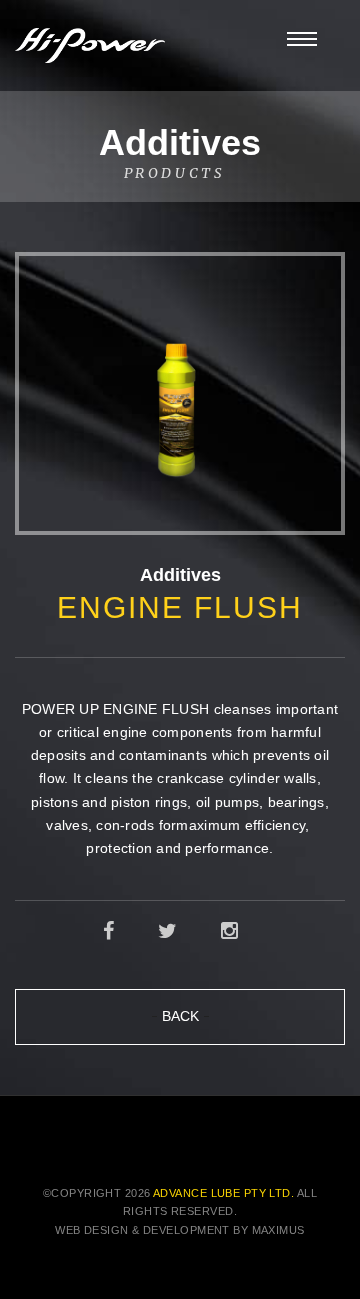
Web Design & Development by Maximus (179, 1230)
